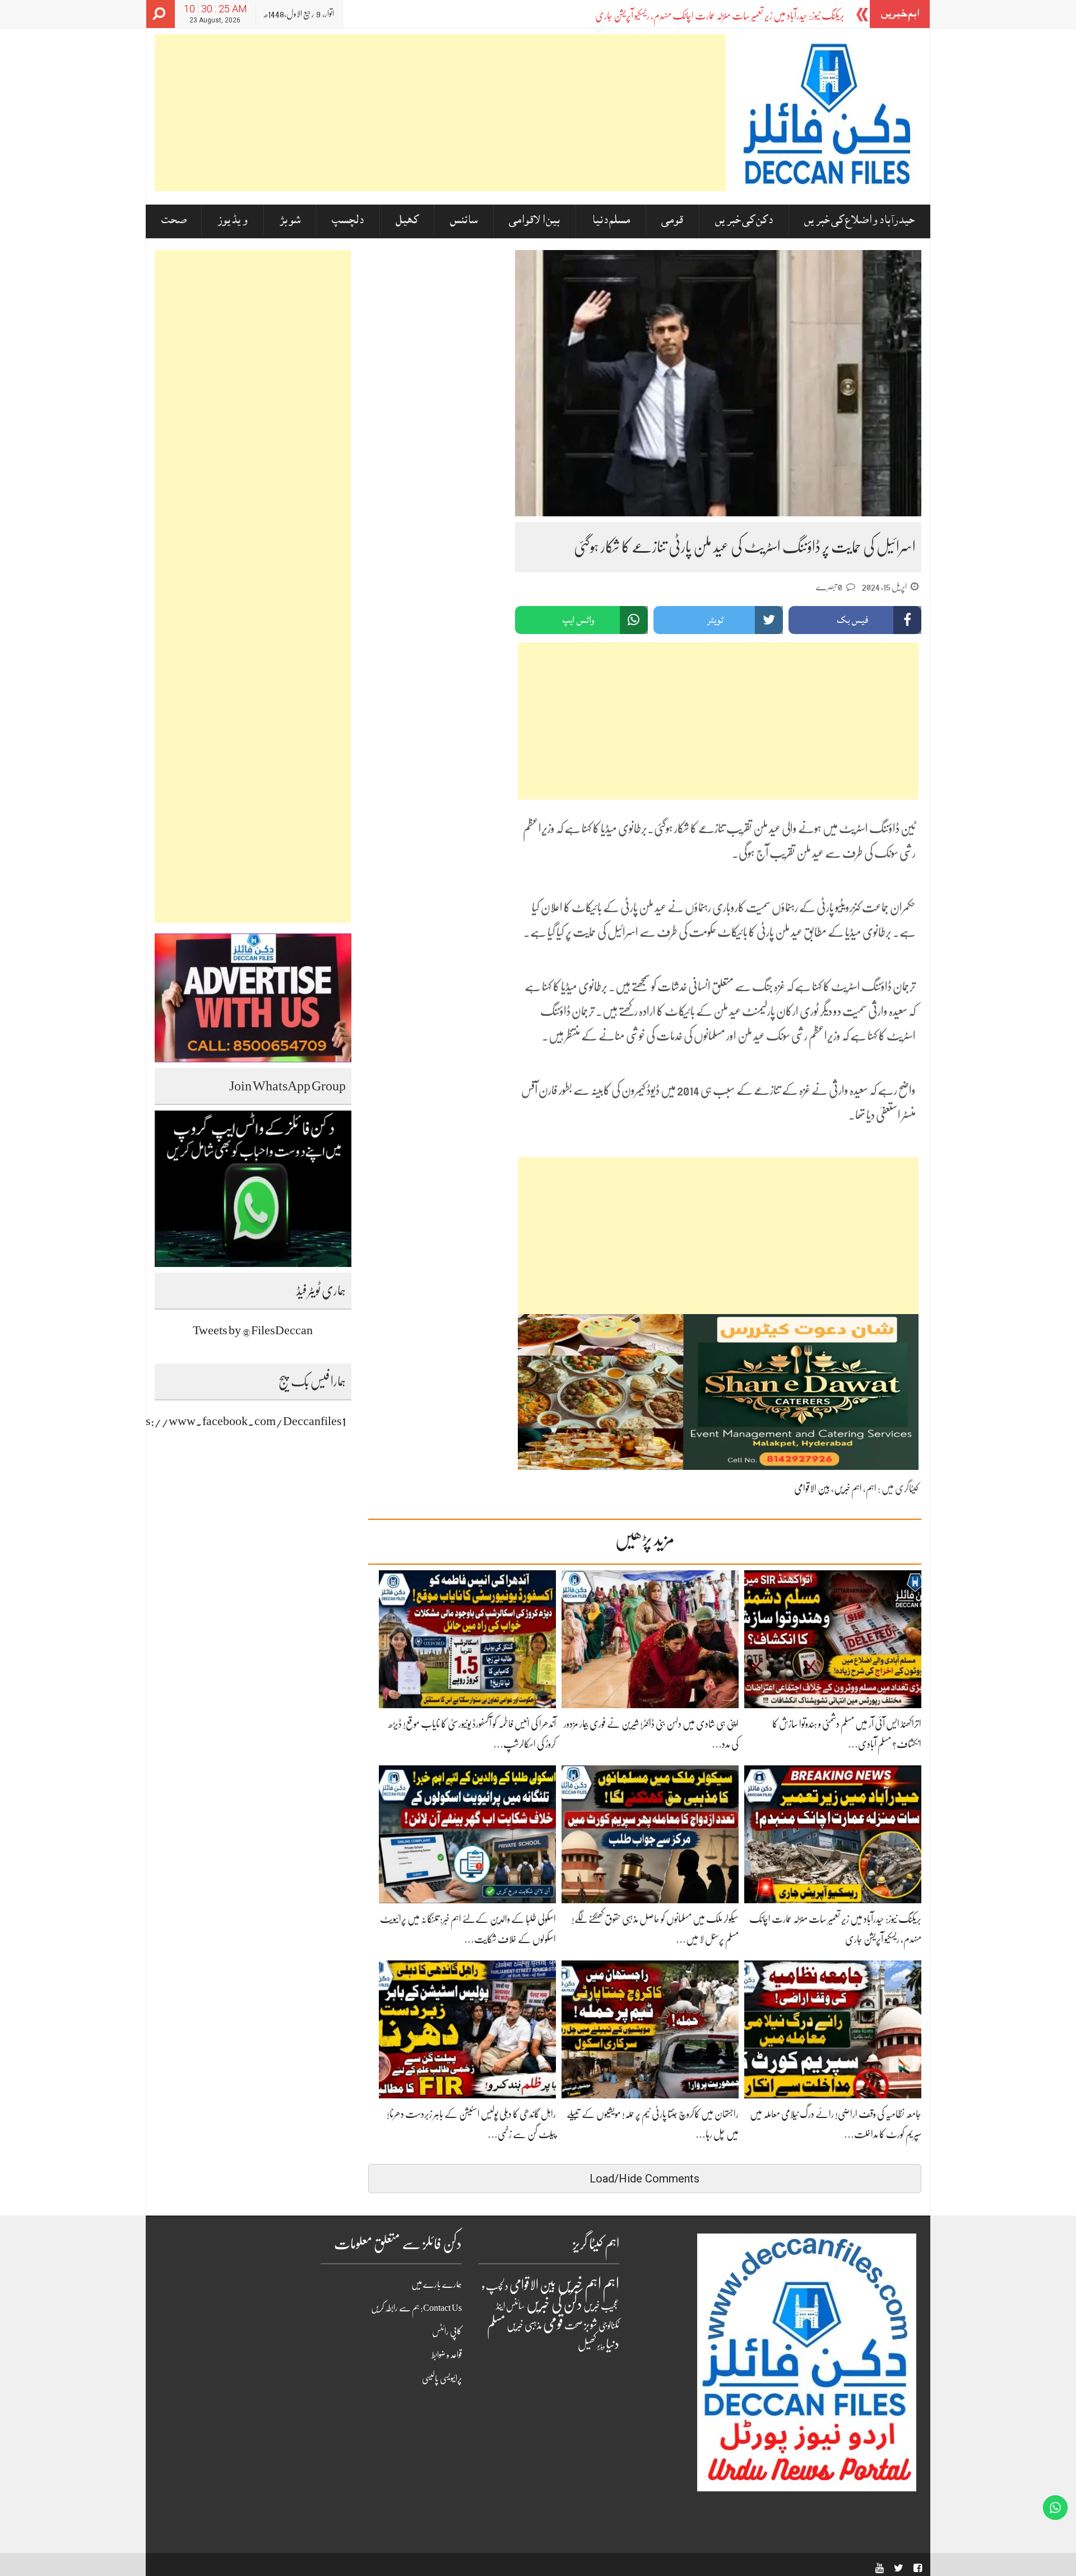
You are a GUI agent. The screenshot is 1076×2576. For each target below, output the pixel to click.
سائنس (464, 221)
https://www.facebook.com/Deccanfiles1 (236, 1421)
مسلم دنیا (611, 221)
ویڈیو (601, 2346)
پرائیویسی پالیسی (442, 2379)
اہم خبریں (848, 1488)
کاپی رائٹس (447, 2332)
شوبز (290, 221)
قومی (672, 221)
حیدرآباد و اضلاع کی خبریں (859, 221)
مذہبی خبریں (524, 2325)
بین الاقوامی (534, 221)
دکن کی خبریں (744, 221)
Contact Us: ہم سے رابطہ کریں (416, 2308)
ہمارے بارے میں (437, 2284)
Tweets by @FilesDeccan (253, 1330)
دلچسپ (348, 221)
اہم (871, 1488)
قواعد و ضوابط (447, 2355)
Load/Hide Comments (644, 2179)
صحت (174, 221)
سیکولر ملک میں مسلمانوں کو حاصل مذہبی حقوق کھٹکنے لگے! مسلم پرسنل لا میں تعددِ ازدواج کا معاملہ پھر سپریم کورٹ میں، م (669, 16)
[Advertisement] (440, 113)
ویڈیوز (233, 221)
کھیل (407, 221)
